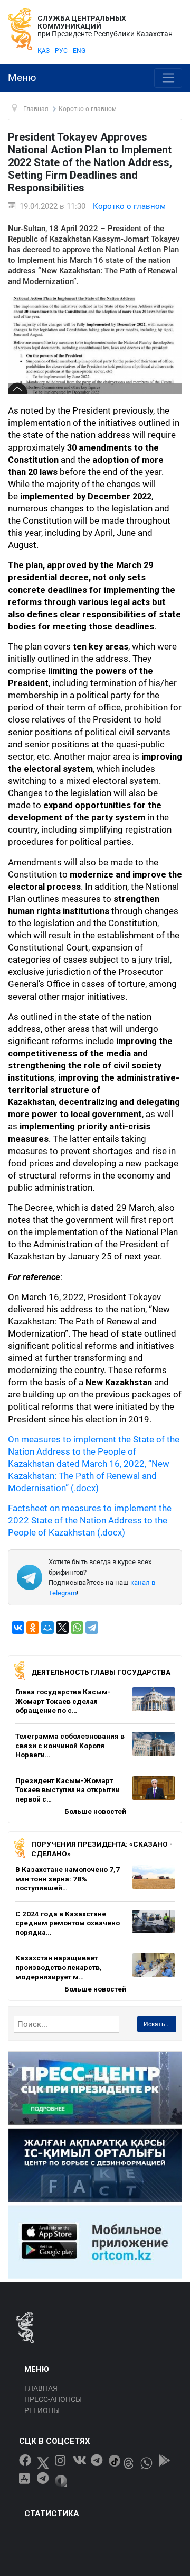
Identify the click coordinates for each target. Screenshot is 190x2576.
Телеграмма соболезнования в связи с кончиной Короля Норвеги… (70, 1745)
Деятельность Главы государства (101, 1672)
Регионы (42, 2410)
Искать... (157, 2024)
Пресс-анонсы (53, 2399)
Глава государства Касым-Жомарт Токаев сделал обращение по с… (63, 1701)
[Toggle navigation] (168, 78)
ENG (79, 51)
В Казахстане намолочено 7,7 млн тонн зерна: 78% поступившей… (68, 1879)
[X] (62, 1628)
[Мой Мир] (47, 1628)
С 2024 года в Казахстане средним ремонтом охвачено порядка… (68, 1923)
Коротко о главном (129, 206)
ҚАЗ (44, 51)
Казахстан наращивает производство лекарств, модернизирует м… (59, 1967)
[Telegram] (92, 1628)
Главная (41, 2388)
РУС (61, 51)
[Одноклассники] (33, 1628)
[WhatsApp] (77, 1628)
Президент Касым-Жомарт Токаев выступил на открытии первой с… (68, 1790)
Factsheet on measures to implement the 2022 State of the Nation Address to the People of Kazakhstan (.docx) (90, 1520)
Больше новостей (95, 1811)
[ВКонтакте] (18, 1628)
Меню (22, 78)
